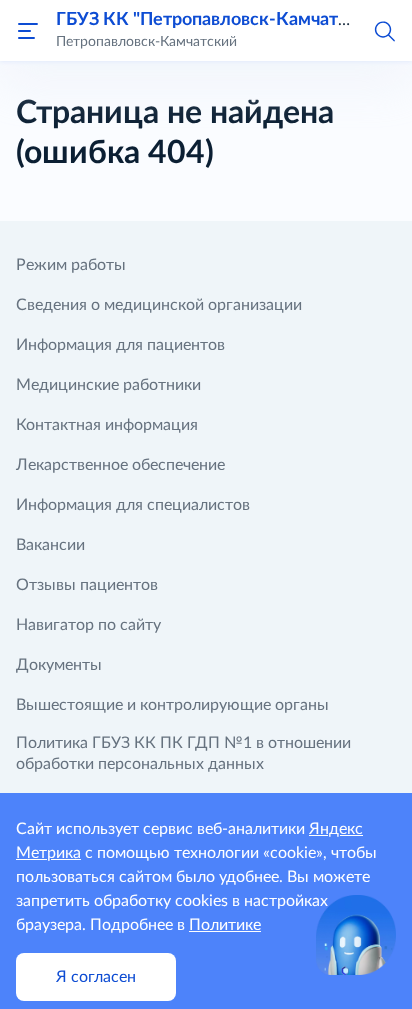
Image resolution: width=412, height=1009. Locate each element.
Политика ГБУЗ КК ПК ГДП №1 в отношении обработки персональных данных (183, 753)
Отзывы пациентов (87, 585)
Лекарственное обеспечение (120, 465)
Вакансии (50, 545)
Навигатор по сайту (88, 625)
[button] (384, 30)
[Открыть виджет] (356, 935)
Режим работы (71, 265)
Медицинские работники (108, 385)
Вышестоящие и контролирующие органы (172, 705)
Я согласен (96, 977)
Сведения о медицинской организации (159, 305)
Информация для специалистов (133, 505)
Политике (225, 925)
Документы (59, 665)
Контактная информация (107, 425)
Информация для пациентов (120, 345)
